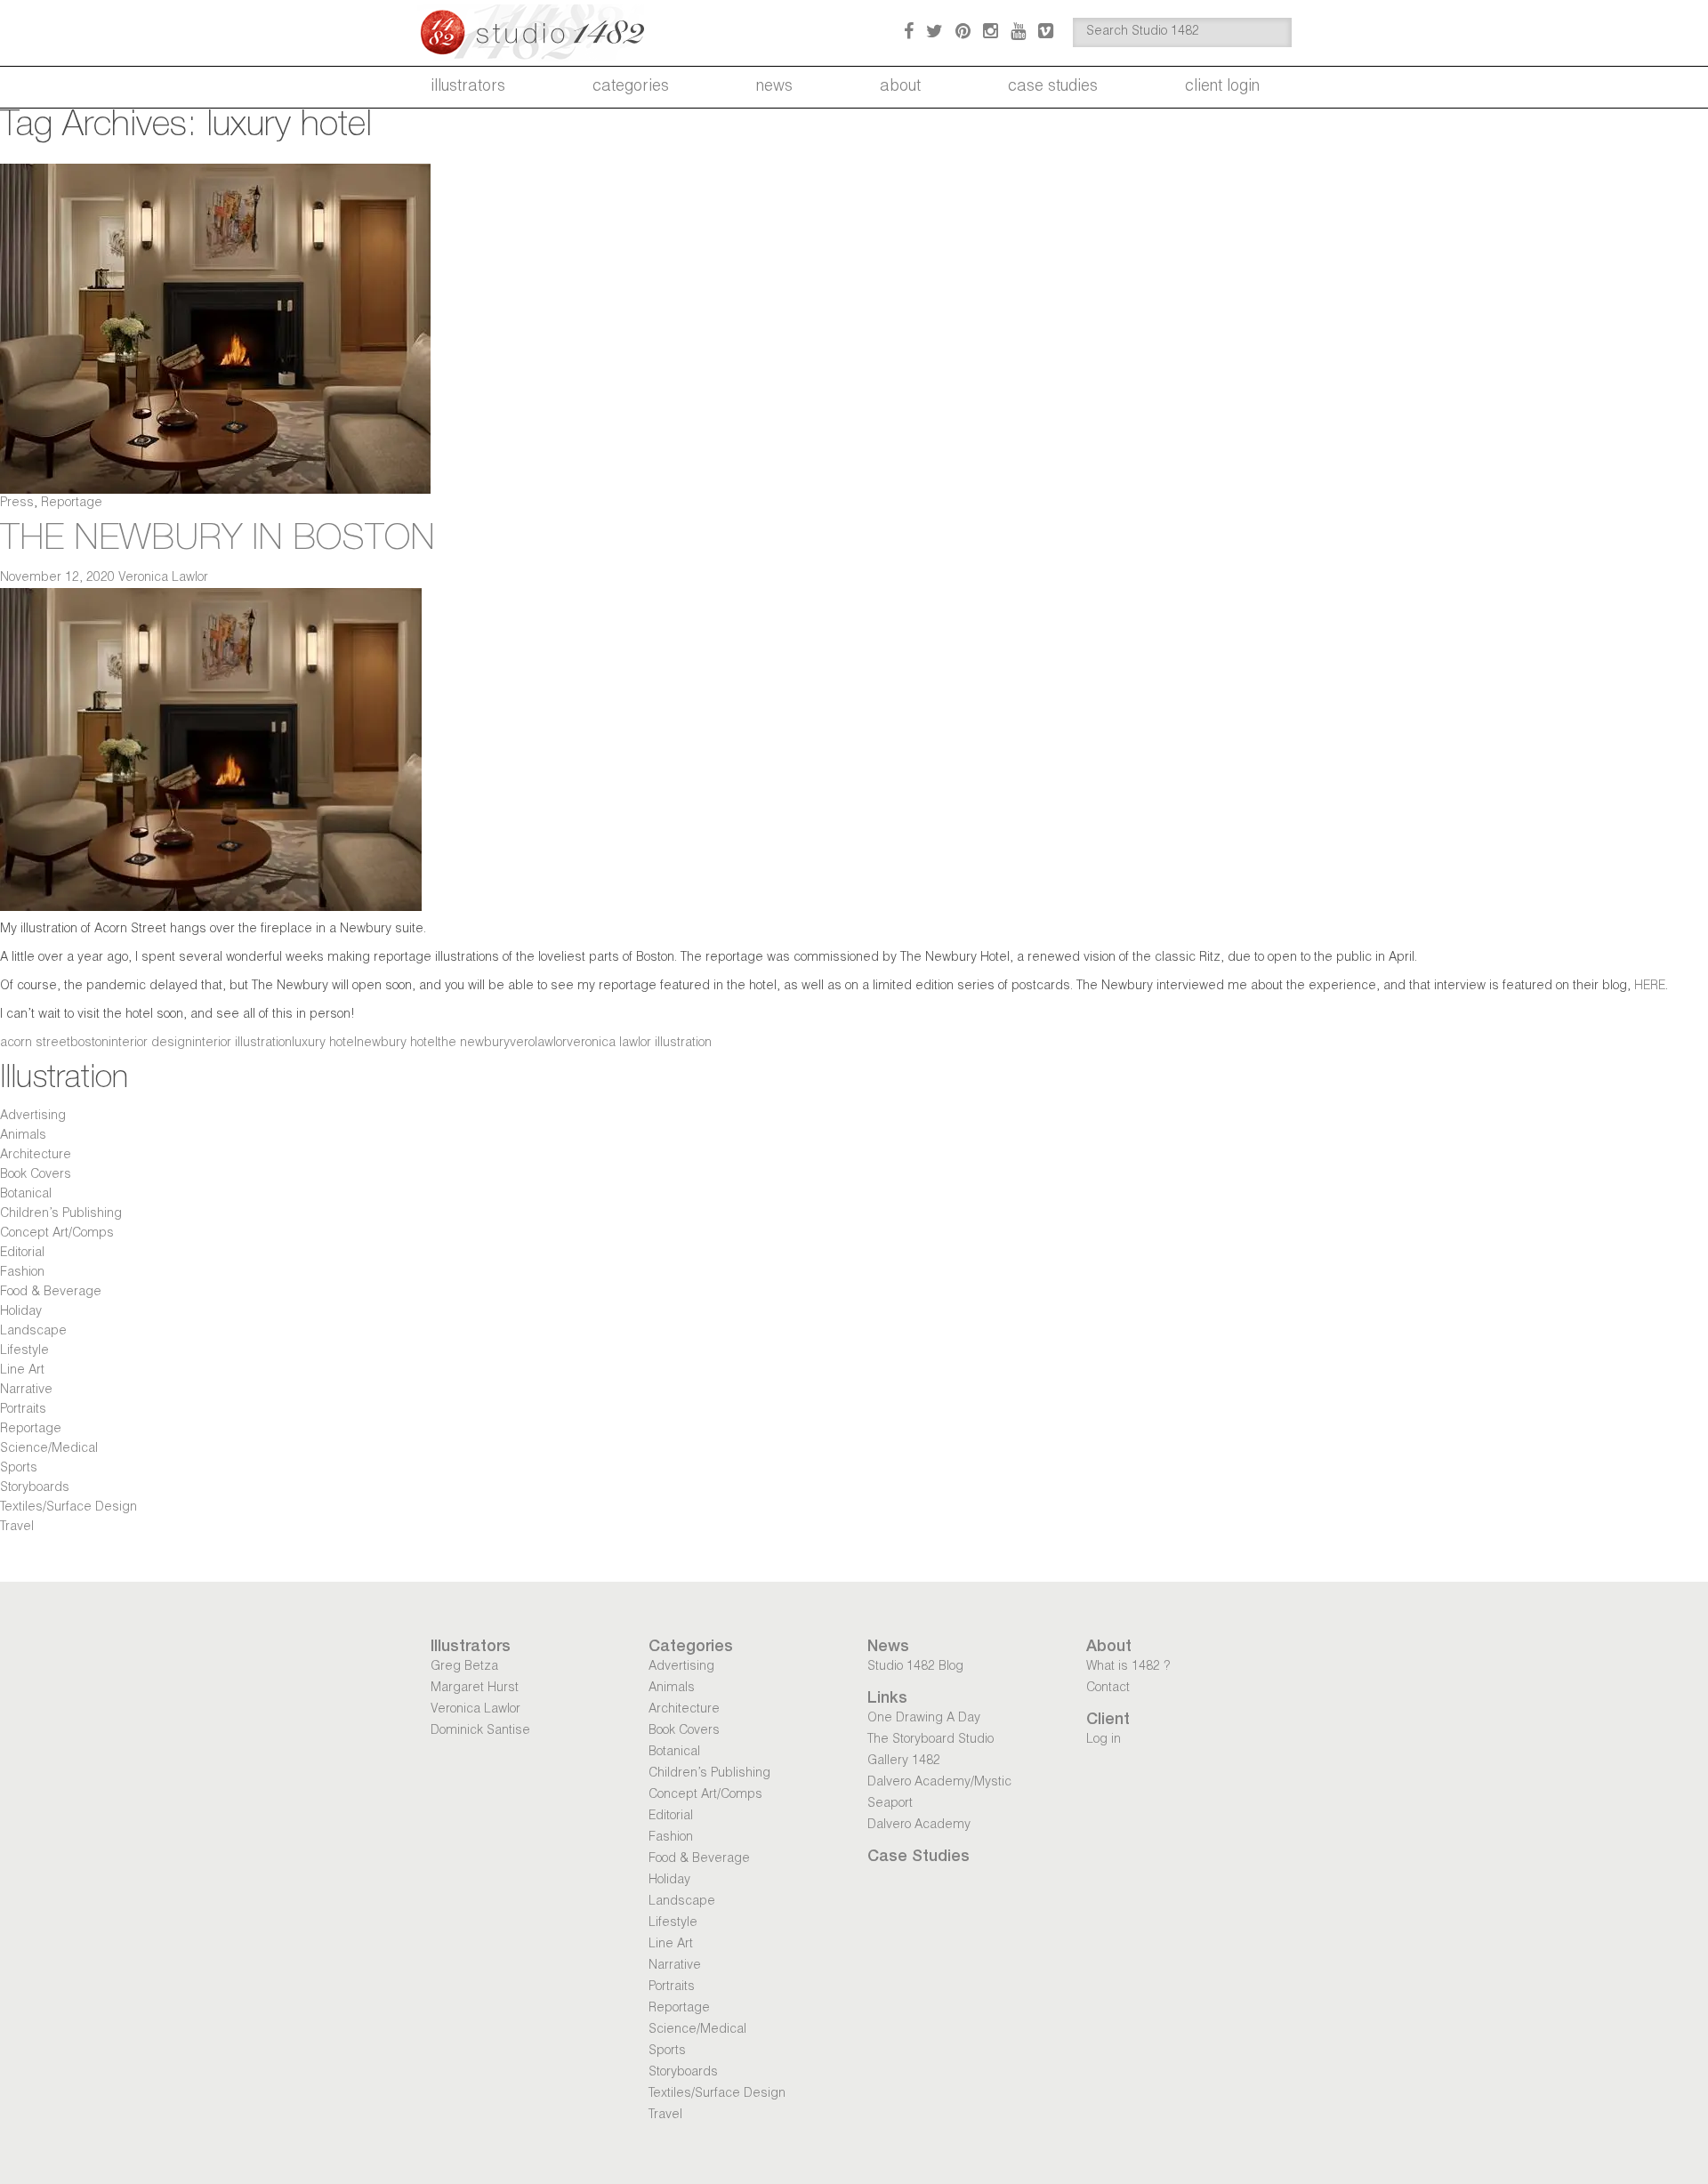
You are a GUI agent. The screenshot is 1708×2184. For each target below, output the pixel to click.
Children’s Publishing (61, 1214)
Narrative (26, 1390)
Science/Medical (49, 1449)
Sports (19, 1469)
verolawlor (538, 1044)
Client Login (1222, 87)
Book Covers (36, 1175)
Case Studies (1053, 87)
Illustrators (468, 87)
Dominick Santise (480, 1731)
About (900, 87)
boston (89, 1044)
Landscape (33, 1332)
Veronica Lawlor (163, 578)
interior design (150, 1044)
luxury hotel (324, 1044)
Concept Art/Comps (57, 1234)
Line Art (22, 1371)
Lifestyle (24, 1351)
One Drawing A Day (924, 1719)
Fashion (22, 1273)
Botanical (26, 1195)
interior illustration (242, 1044)
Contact (1108, 1688)
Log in (1104, 1740)
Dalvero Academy (919, 1825)
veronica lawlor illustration (639, 1044)
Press (17, 504)
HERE (1650, 987)
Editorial (22, 1253)
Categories (631, 87)
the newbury (474, 1044)
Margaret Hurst (475, 1688)
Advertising (33, 1116)
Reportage (72, 504)
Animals (23, 1136)
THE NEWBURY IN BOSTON (218, 541)
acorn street (35, 1044)
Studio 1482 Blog (915, 1667)
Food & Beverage (51, 1293)
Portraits (23, 1410)
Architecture (36, 1156)
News (774, 87)
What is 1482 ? (1128, 1667)
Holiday (21, 1312)
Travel (17, 1527)
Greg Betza (464, 1667)
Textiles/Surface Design (68, 1508)
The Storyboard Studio (931, 1740)
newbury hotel (397, 1044)
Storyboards (35, 1488)
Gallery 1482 (904, 1761)
